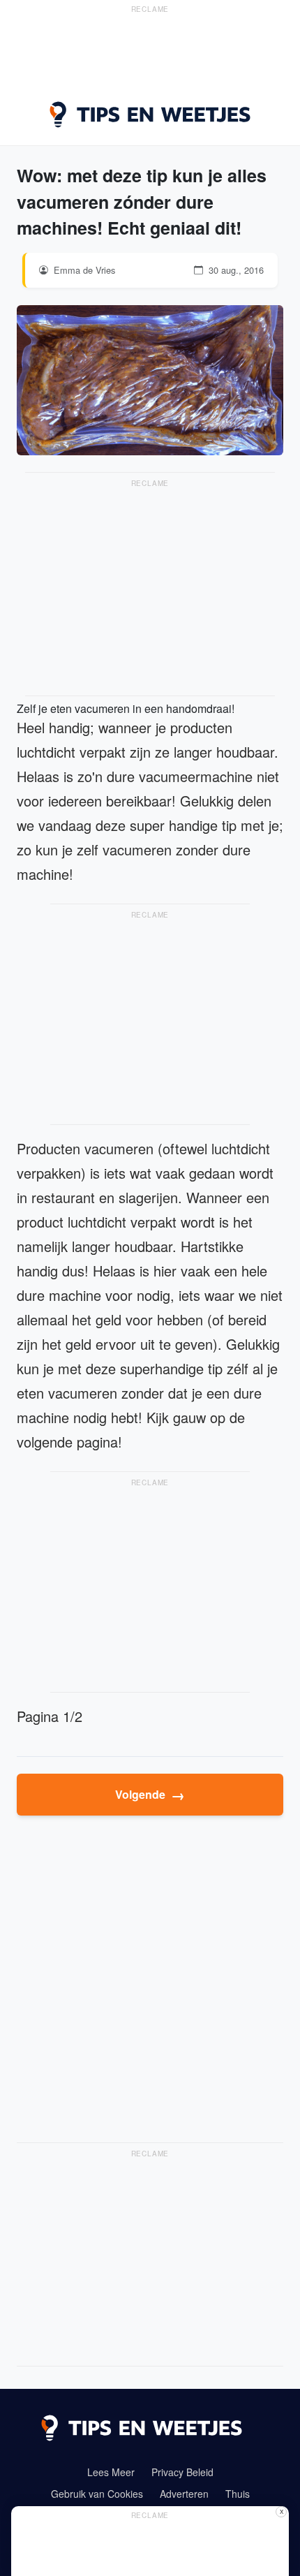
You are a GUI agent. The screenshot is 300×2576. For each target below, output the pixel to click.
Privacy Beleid (182, 2472)
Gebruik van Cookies (97, 2494)
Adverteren (184, 2494)
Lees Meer (111, 2472)
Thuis (238, 2494)
